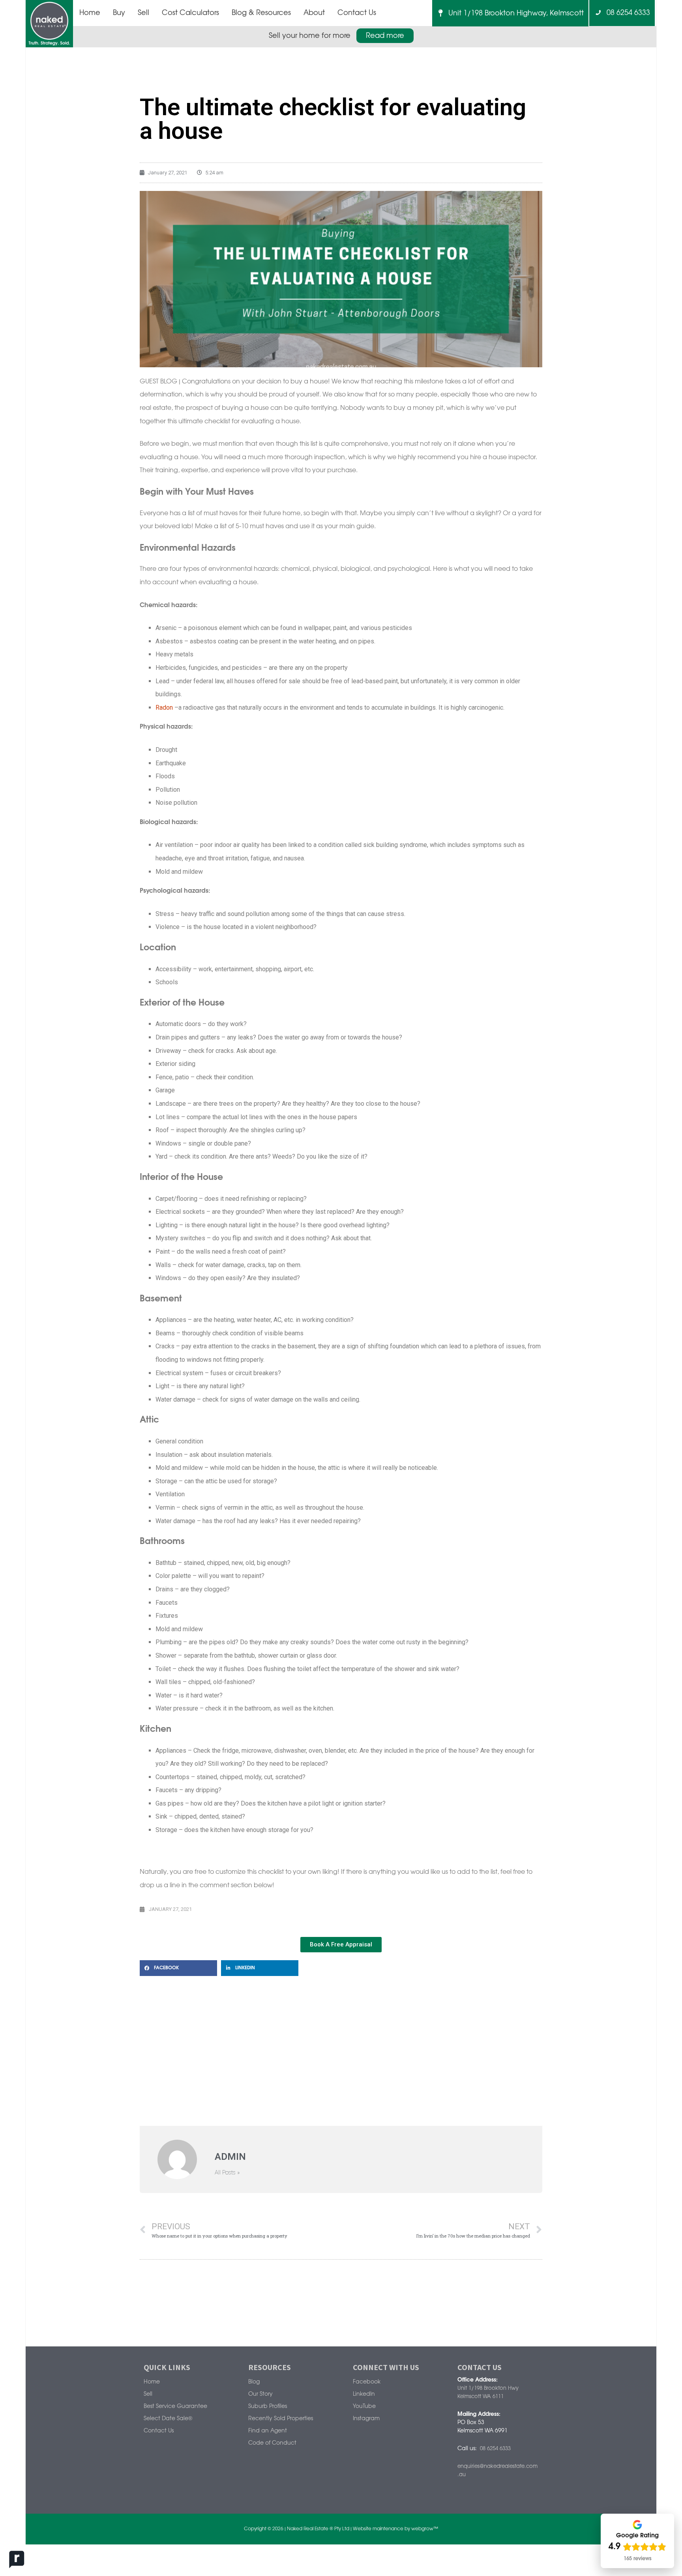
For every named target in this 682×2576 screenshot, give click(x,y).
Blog (254, 2382)
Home (90, 13)
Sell (143, 13)
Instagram (366, 2419)
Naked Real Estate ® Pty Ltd (318, 2529)
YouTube (364, 2407)
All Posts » (227, 2173)
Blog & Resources (261, 13)
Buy (119, 13)
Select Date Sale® (168, 2419)
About (314, 13)
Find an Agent (268, 2431)
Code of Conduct (272, 2443)
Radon (164, 708)
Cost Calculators (190, 13)
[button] (178, 1968)
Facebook (367, 2382)
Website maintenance (378, 2529)
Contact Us (357, 13)
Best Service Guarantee (175, 2407)
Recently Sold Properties (281, 2419)
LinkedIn (364, 2394)
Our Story (260, 2394)
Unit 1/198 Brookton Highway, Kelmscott (513, 13)
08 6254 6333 (625, 13)
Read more (385, 36)
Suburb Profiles (268, 2407)
